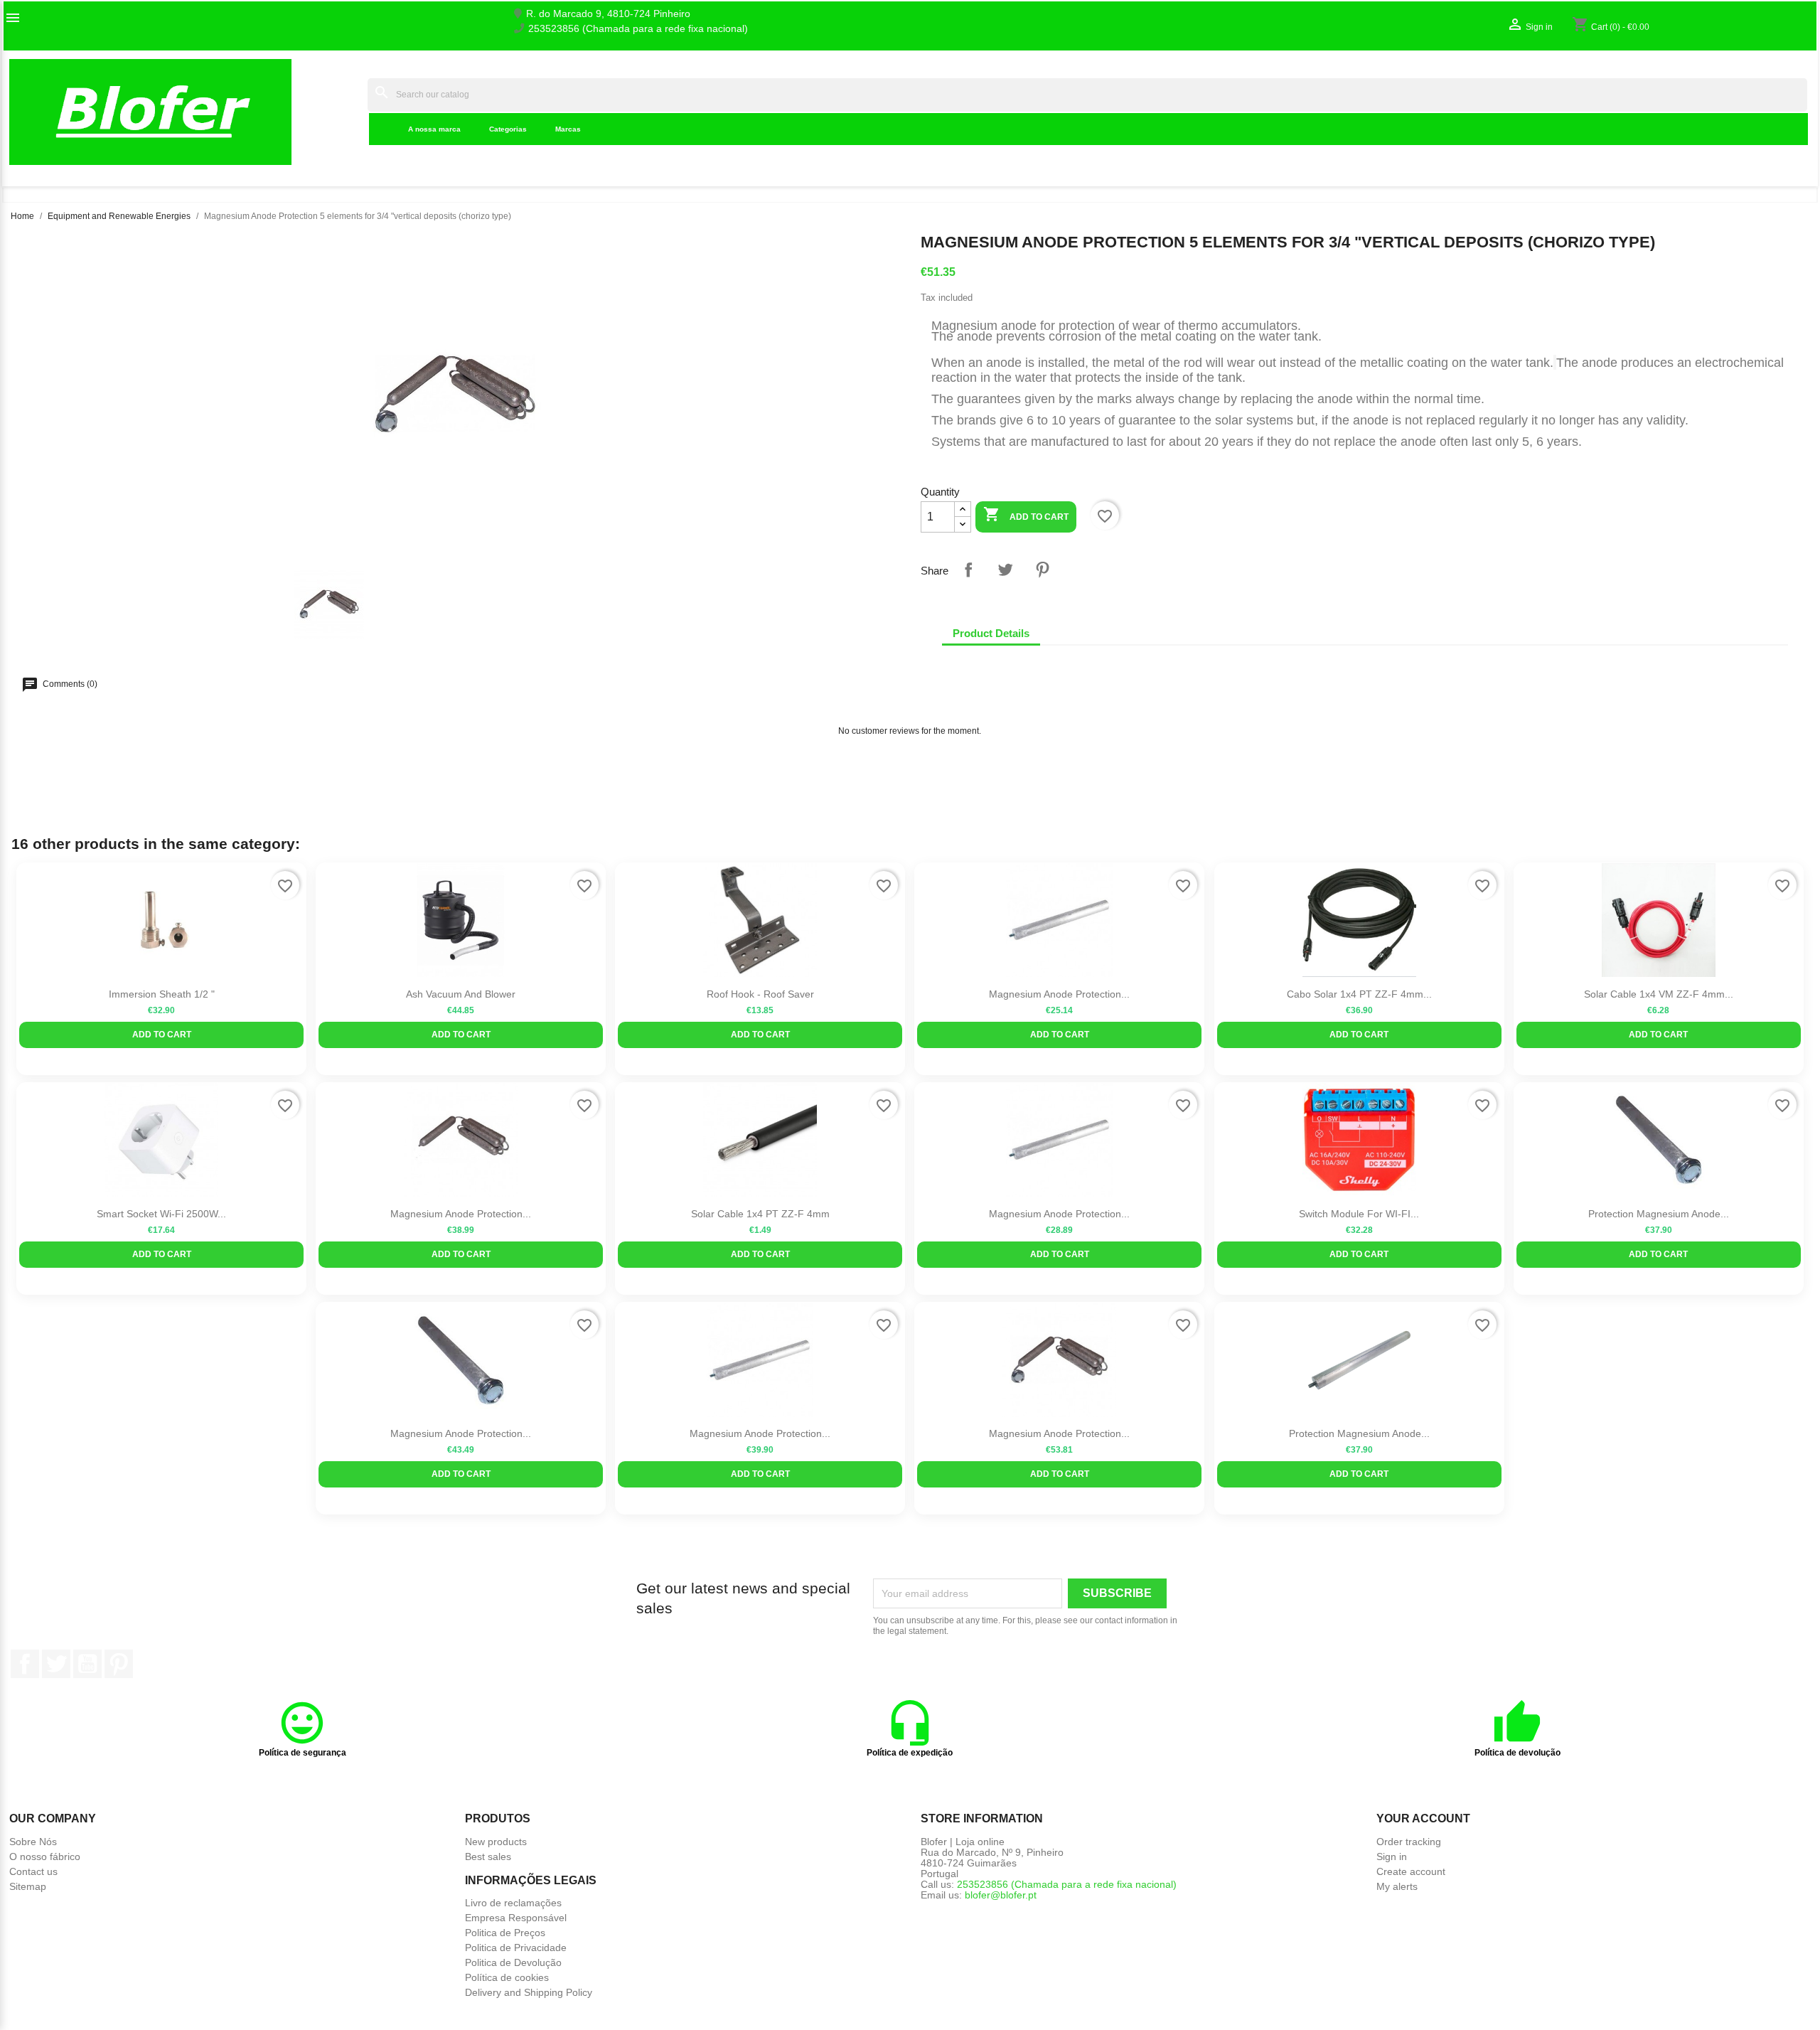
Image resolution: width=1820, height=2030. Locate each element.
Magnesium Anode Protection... (1059, 994)
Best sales (488, 1857)
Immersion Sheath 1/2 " (162, 994)
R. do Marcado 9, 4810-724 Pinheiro (608, 14)
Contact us (33, 1871)
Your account (1423, 1818)
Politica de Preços (505, 1933)
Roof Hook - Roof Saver (760, 994)
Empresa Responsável (516, 1918)
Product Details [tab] (991, 633)
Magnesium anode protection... (760, 1433)
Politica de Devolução (513, 1962)
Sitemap (28, 1886)
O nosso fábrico (45, 1857)
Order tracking (1409, 1842)
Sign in (1392, 1857)
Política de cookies (507, 1977)
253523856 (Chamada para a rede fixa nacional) (638, 29)
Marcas (568, 129)
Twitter (56, 1664)
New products (496, 1842)
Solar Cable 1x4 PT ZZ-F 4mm (760, 1214)
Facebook (25, 1664)
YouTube (87, 1664)
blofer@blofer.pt (1001, 1895)
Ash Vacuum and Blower (461, 994)
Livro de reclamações (513, 1903)
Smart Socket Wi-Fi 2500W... (161, 1214)
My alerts (1397, 1886)
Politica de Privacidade (516, 1948)
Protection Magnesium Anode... (1659, 1214)
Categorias (508, 129)
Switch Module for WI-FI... (1359, 1214)
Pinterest (1042, 570)
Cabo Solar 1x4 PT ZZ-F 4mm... (1359, 994)
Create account (1411, 1871)
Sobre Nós (33, 1842)
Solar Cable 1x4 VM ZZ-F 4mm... (1659, 994)
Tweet (1005, 570)
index (347, 112)
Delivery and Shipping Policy (529, 1992)
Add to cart (1026, 514)
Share (968, 570)
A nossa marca (434, 129)
